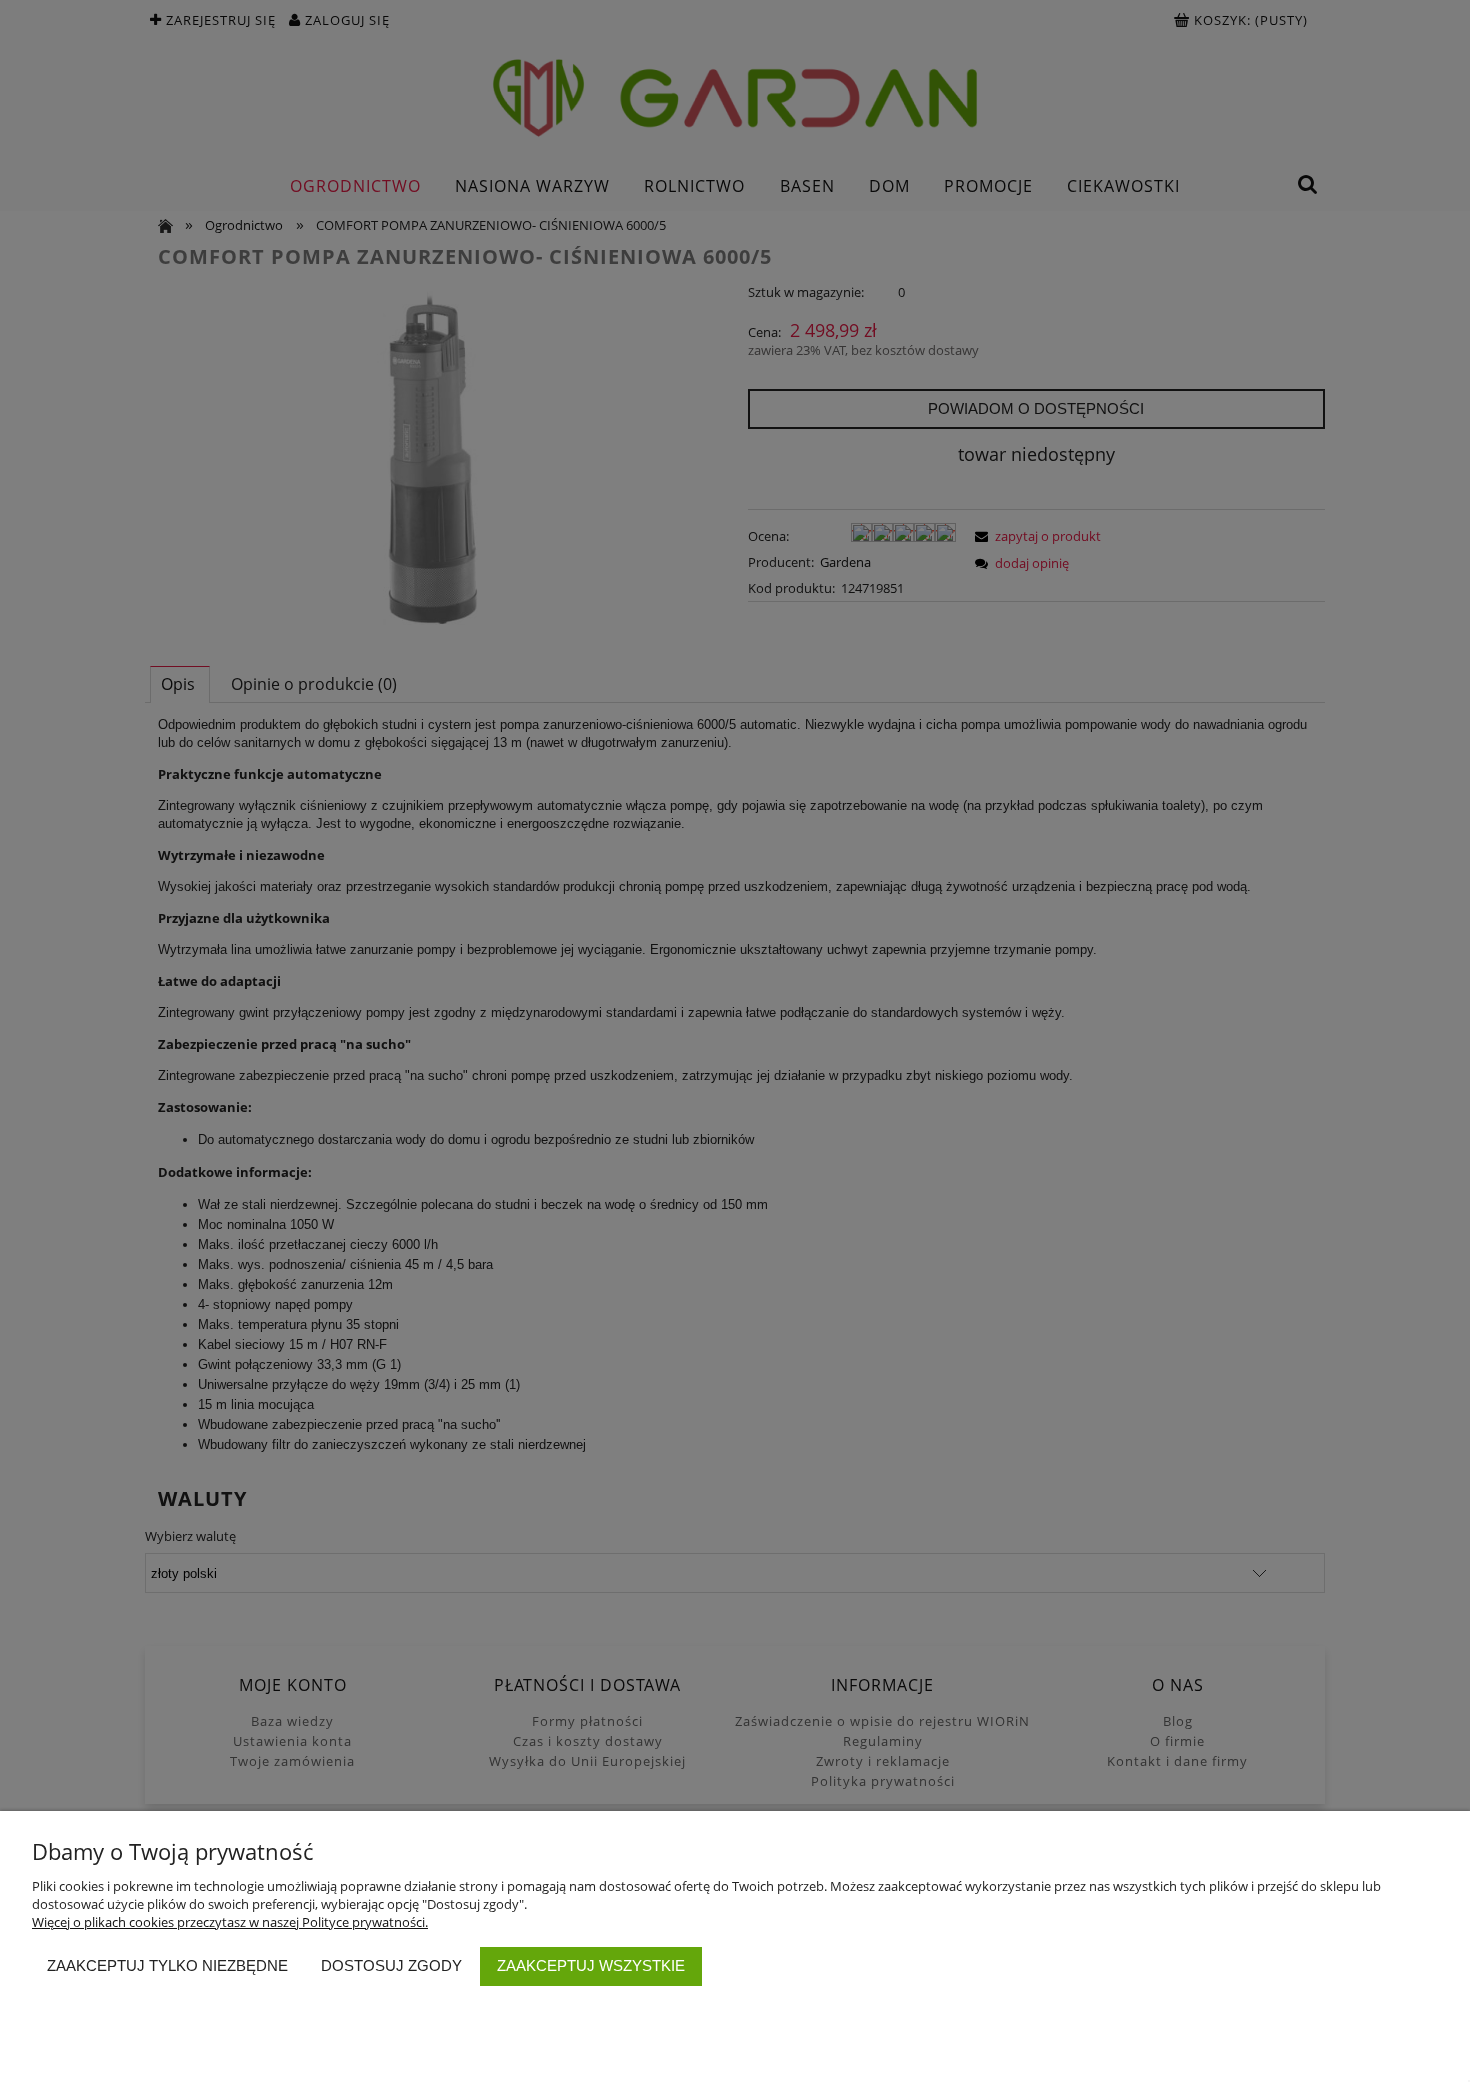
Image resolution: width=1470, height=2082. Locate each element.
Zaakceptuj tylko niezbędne (167, 1965)
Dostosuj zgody (391, 1965)
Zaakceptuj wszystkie (591, 1965)
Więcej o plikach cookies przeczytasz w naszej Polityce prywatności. (230, 1922)
